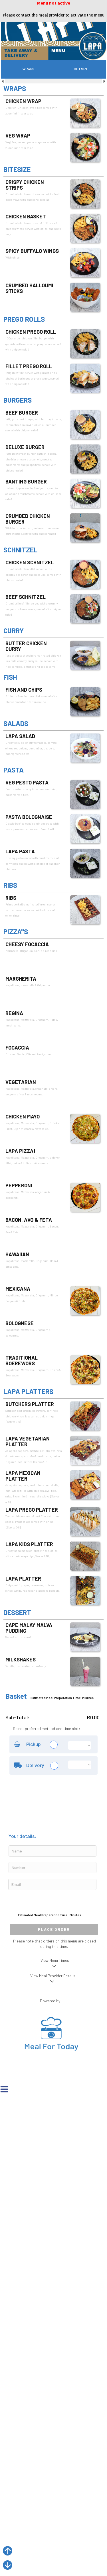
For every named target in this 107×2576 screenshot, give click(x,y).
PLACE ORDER (54, 1929)
